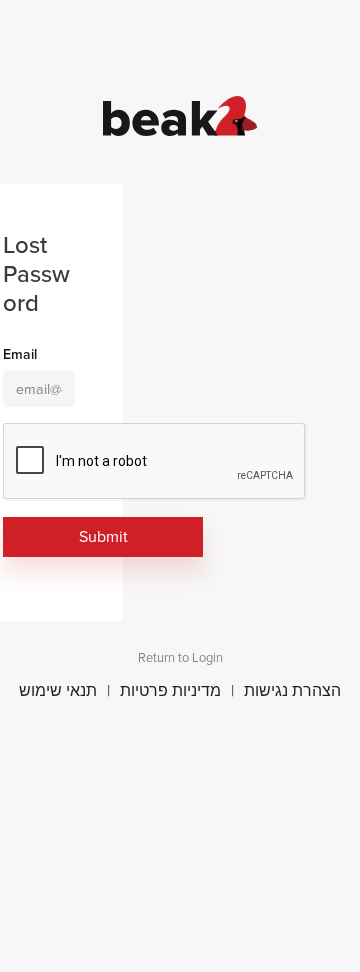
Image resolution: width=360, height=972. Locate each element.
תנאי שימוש (58, 691)
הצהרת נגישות (292, 691)
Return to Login (180, 658)
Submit (103, 537)
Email (20, 355)
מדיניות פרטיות (170, 691)
